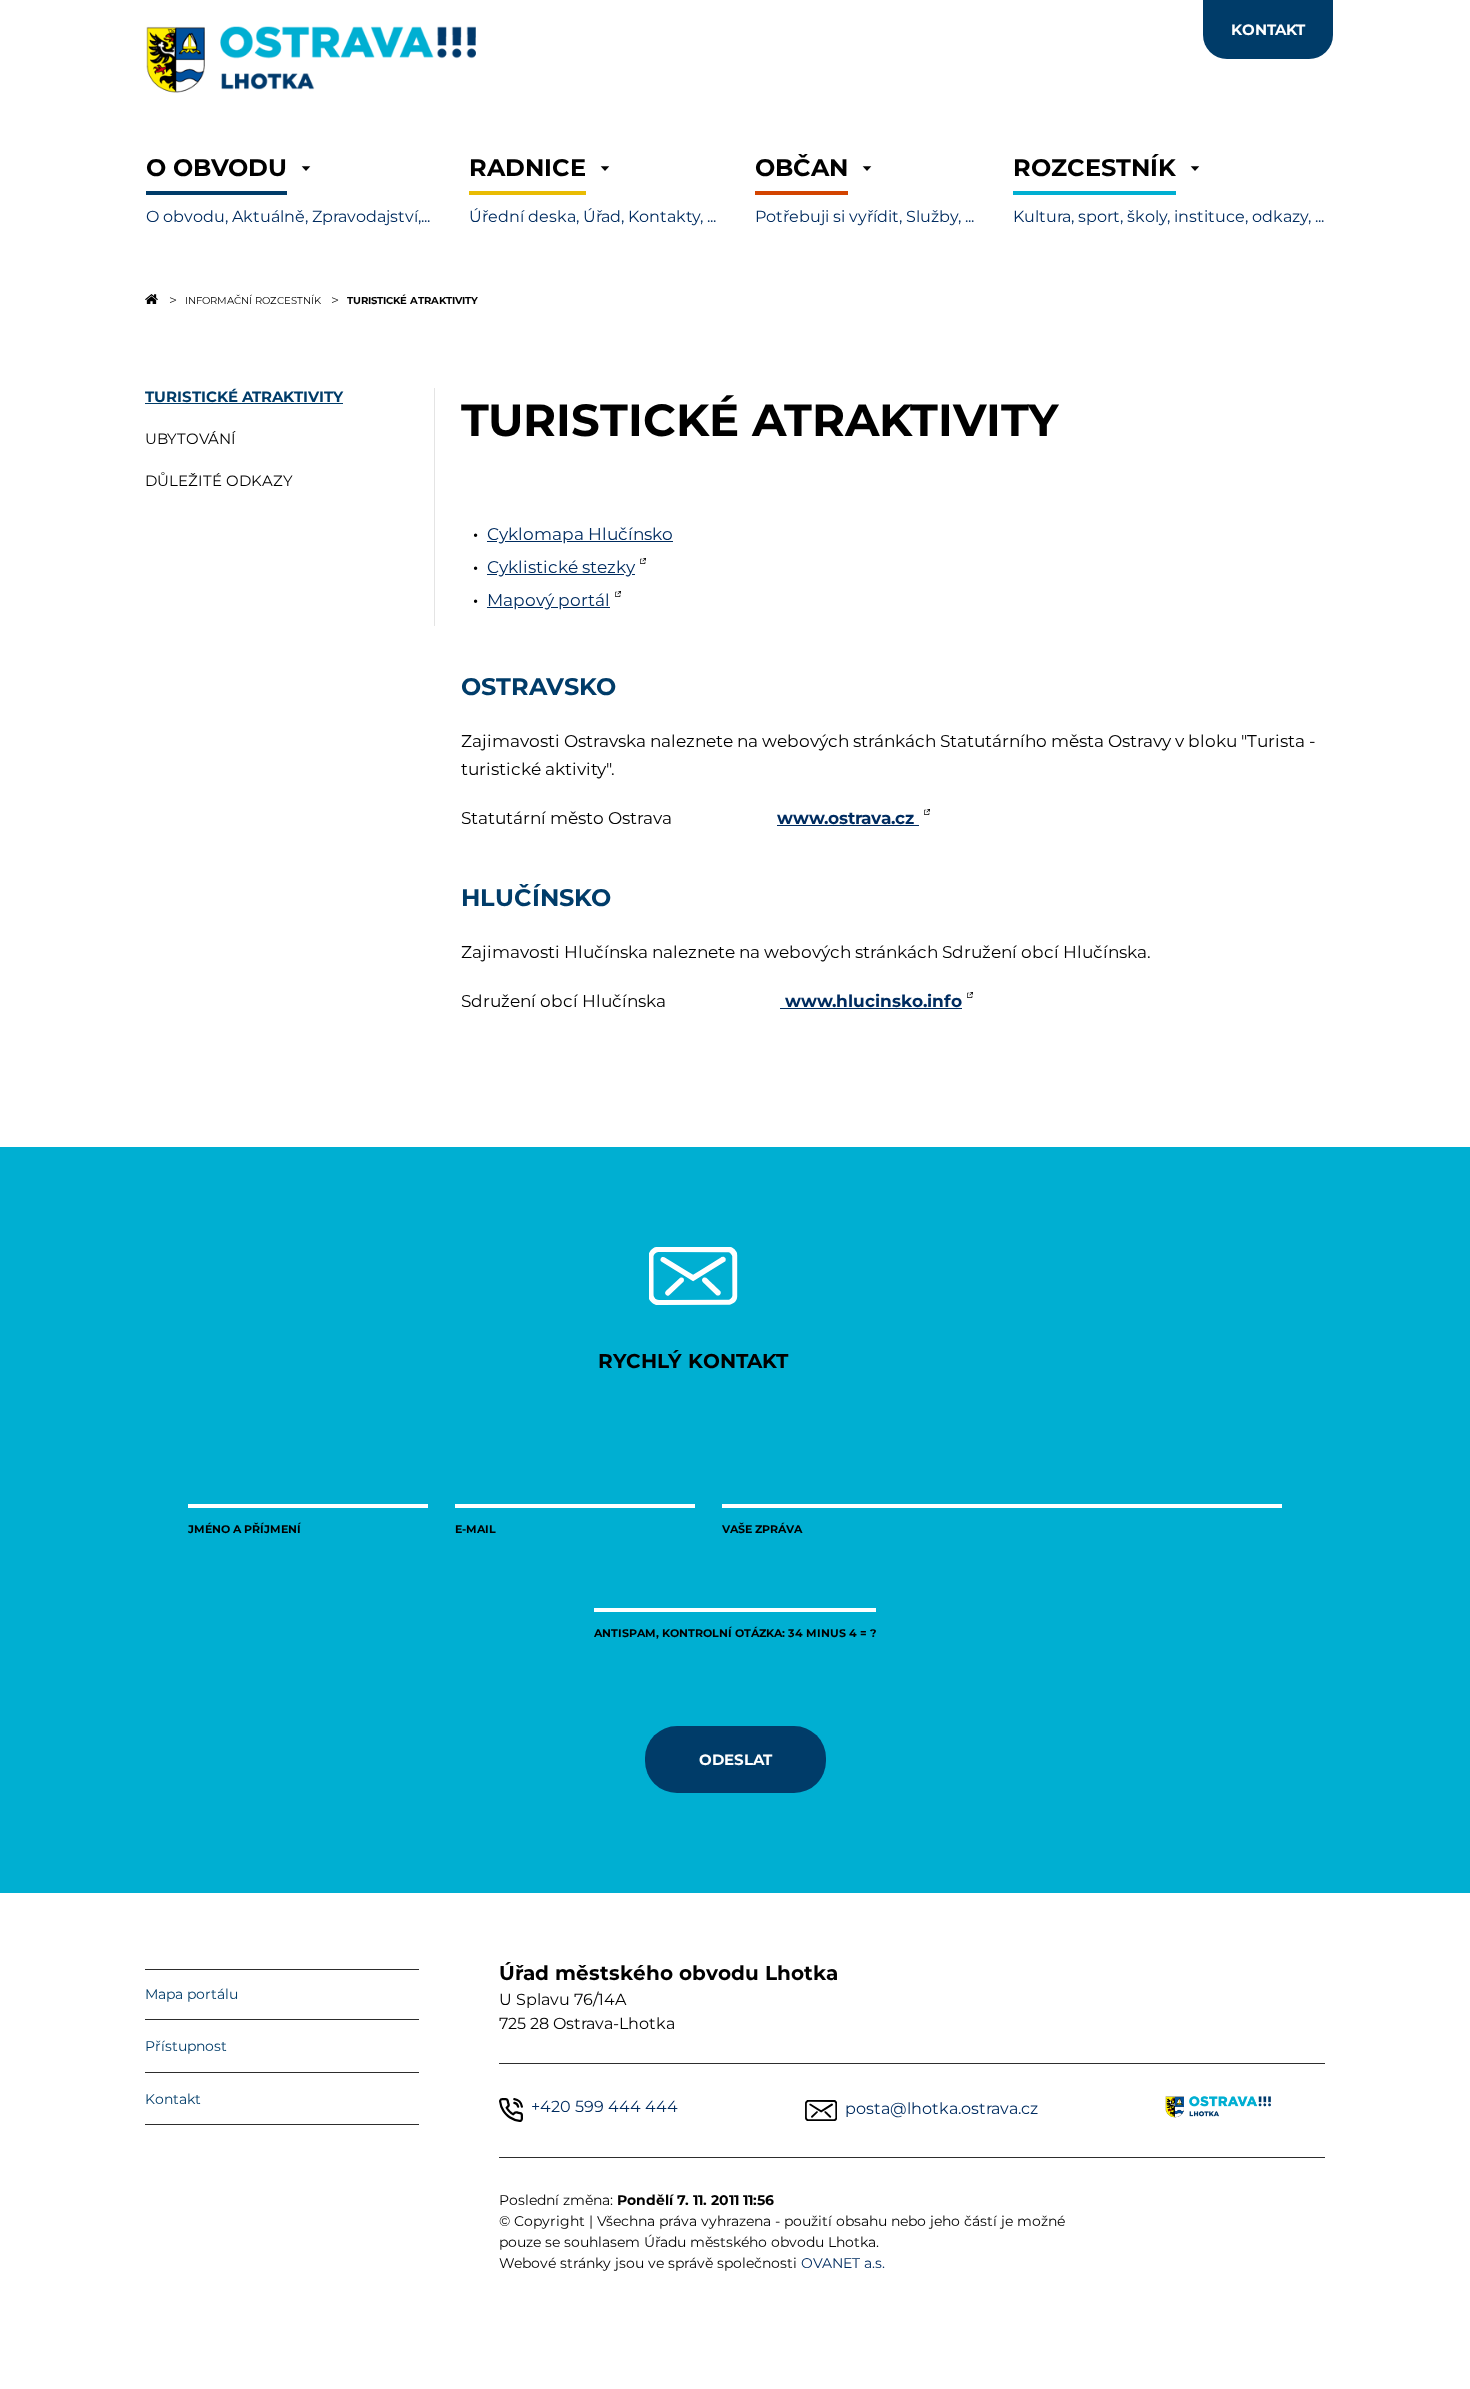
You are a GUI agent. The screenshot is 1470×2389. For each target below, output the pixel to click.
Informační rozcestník (253, 300)
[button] (288, 190)
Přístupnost (186, 2046)
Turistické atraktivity (412, 300)
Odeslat (735, 1759)
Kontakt (173, 2099)
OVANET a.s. (843, 2263)
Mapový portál (548, 600)
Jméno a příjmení (244, 1528)
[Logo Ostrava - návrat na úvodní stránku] (395, 104)
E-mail (475, 1528)
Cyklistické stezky (561, 567)
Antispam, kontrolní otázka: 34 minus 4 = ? (735, 1632)
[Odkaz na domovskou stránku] (151, 299)
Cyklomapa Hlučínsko (580, 534)
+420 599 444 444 (604, 2106)
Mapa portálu (191, 1994)
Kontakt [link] (1268, 29)
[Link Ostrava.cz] (1245, 2110)
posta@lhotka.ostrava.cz (941, 2108)
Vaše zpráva (762, 1528)
